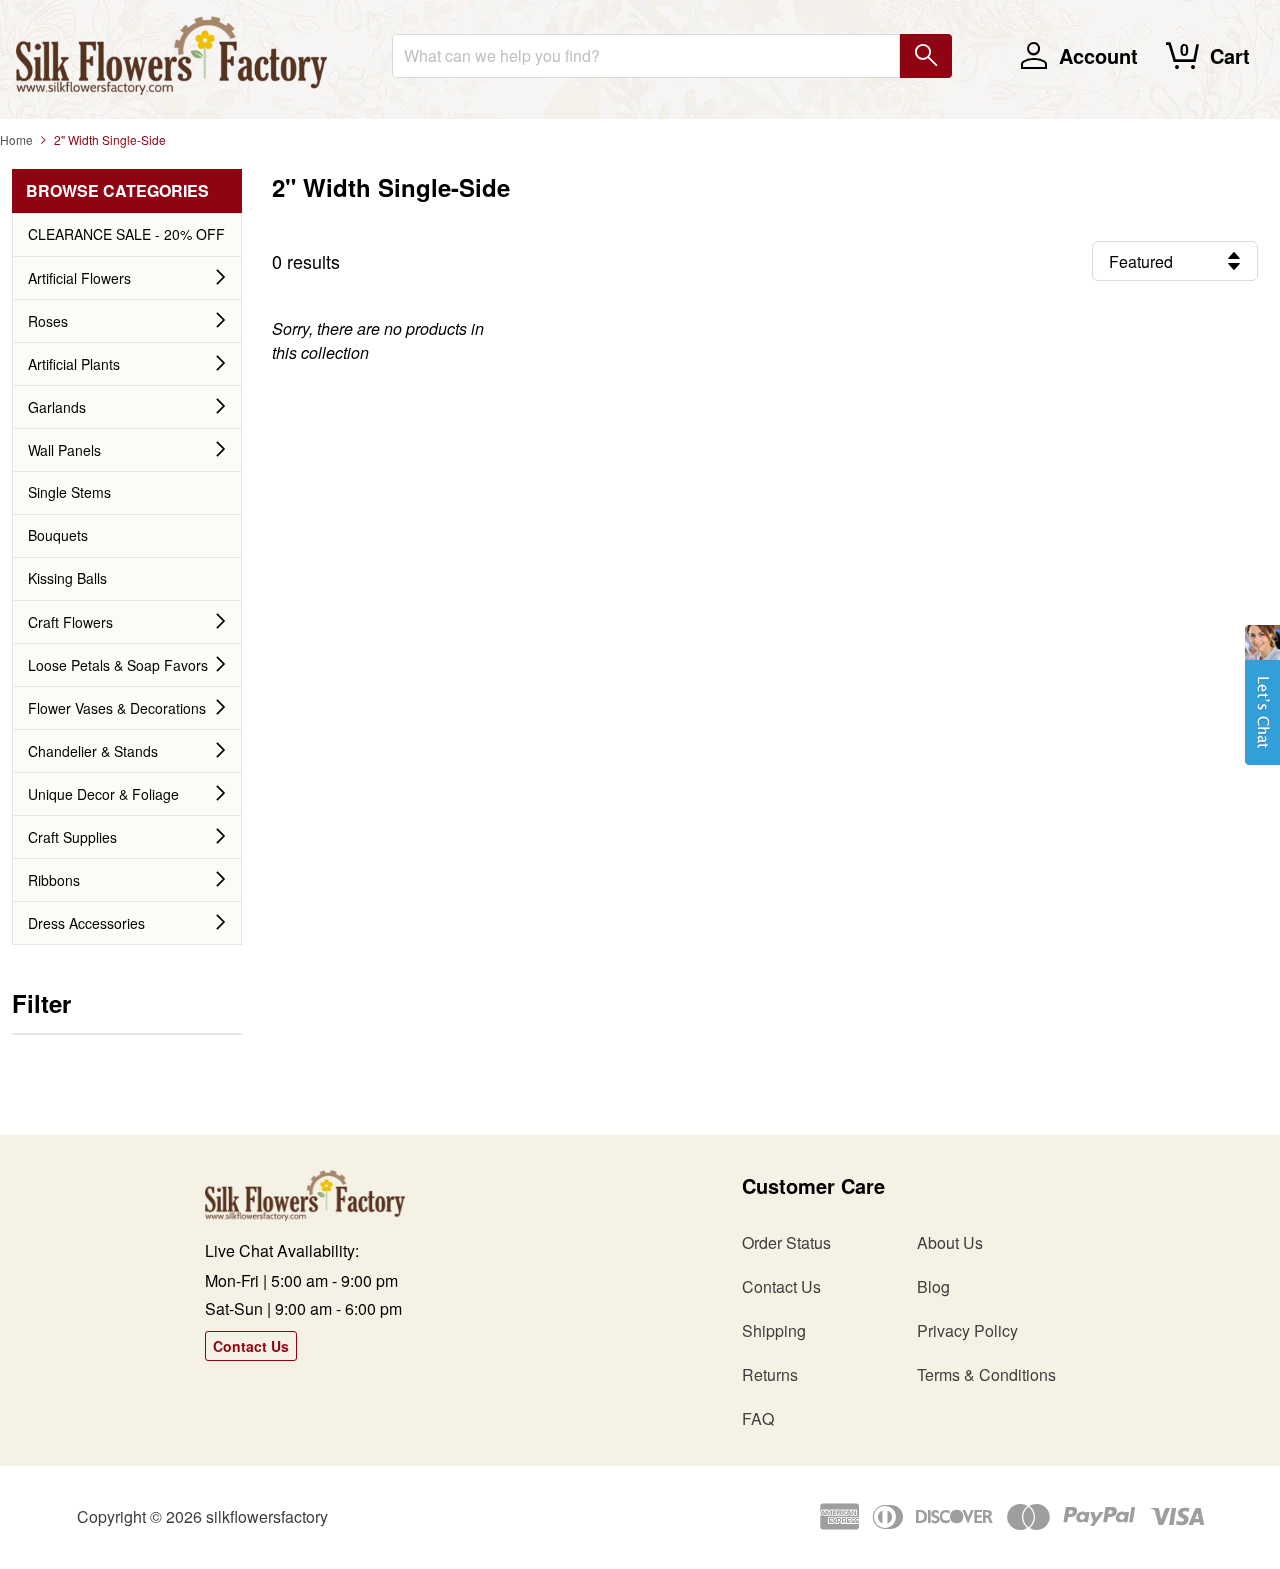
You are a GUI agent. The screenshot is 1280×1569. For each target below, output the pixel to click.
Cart (1230, 55)
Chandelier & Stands (93, 751)
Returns (770, 1374)
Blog (933, 1286)
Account (1098, 55)
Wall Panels (64, 450)
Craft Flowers (70, 622)
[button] (1262, 705)
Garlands (57, 407)
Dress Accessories (86, 923)
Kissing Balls (67, 578)
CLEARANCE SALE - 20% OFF (126, 234)
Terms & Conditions (986, 1374)
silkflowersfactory (267, 1516)
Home (16, 139)
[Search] (926, 56)
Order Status (786, 1242)
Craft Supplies (72, 837)
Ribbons (54, 880)
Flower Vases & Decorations (117, 708)
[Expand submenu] (221, 278)
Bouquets (58, 535)
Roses (48, 321)
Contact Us (251, 1346)
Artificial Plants (74, 364)
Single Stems (69, 492)
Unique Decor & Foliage (103, 794)
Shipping (774, 1330)
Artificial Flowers (79, 278)
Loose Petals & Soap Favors (118, 665)
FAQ (758, 1418)
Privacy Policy (967, 1330)
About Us (950, 1242)
